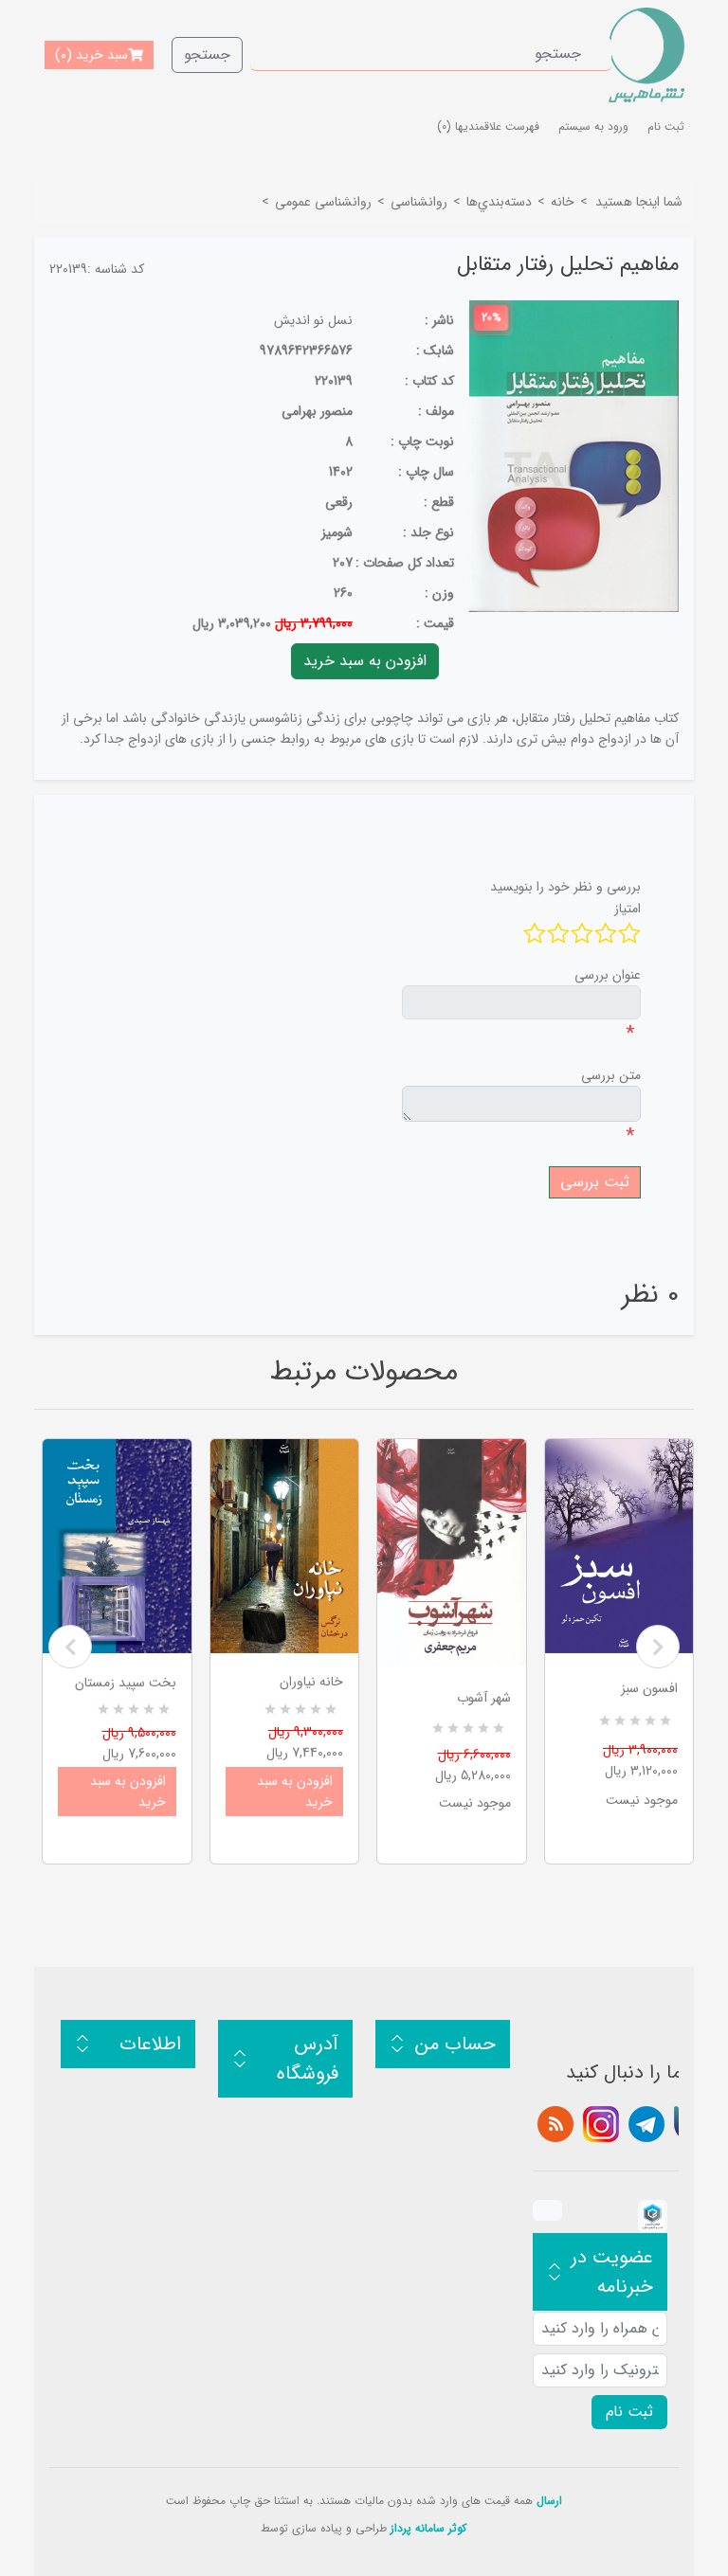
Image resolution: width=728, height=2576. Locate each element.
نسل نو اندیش (313, 320)
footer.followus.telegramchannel (646, 2124)
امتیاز (628, 909)
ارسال (549, 2501)
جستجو (207, 54)
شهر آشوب (484, 1698)
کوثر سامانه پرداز (428, 2528)
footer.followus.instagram (601, 2124)
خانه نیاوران (311, 1682)
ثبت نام (666, 126)
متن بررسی (611, 1075)
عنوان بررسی (608, 975)
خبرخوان (555, 2124)
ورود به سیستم (593, 126)
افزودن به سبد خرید (128, 1792)
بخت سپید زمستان (126, 1683)
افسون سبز (649, 1688)
